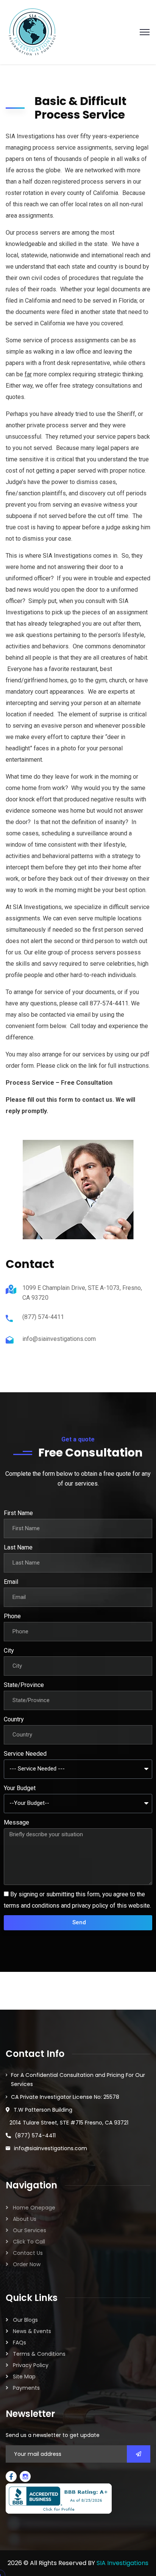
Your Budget (20, 1788)
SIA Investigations (122, 2563)
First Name (18, 1513)
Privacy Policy (31, 2365)
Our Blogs (25, 2320)
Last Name (18, 1547)
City (9, 1651)
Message (16, 1822)
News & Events (32, 2331)
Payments (26, 2388)
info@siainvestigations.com (59, 1339)
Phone (12, 1616)
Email (11, 1582)
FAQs (19, 2343)
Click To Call (29, 2242)
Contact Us (28, 2253)
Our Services (30, 2230)
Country (14, 1719)
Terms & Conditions (39, 2354)
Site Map (24, 2377)
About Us (25, 2219)
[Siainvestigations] (32, 32)
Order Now (27, 2264)
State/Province (24, 1685)
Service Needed (25, 1754)
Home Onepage (34, 2208)
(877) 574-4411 (43, 1317)
